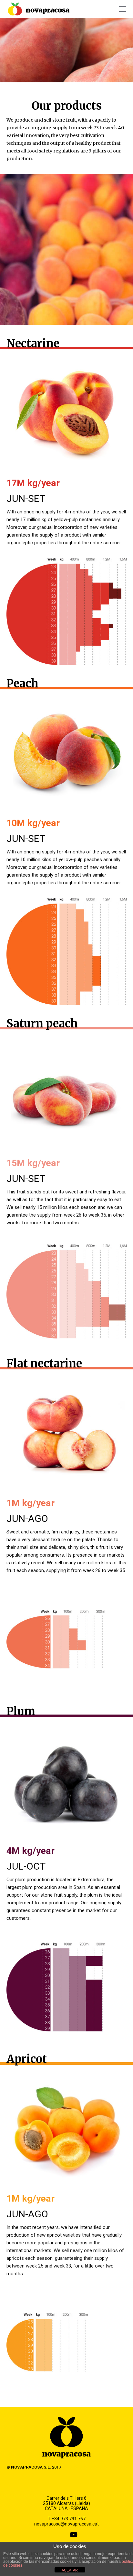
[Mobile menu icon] (123, 9)
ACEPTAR (70, 2570)
